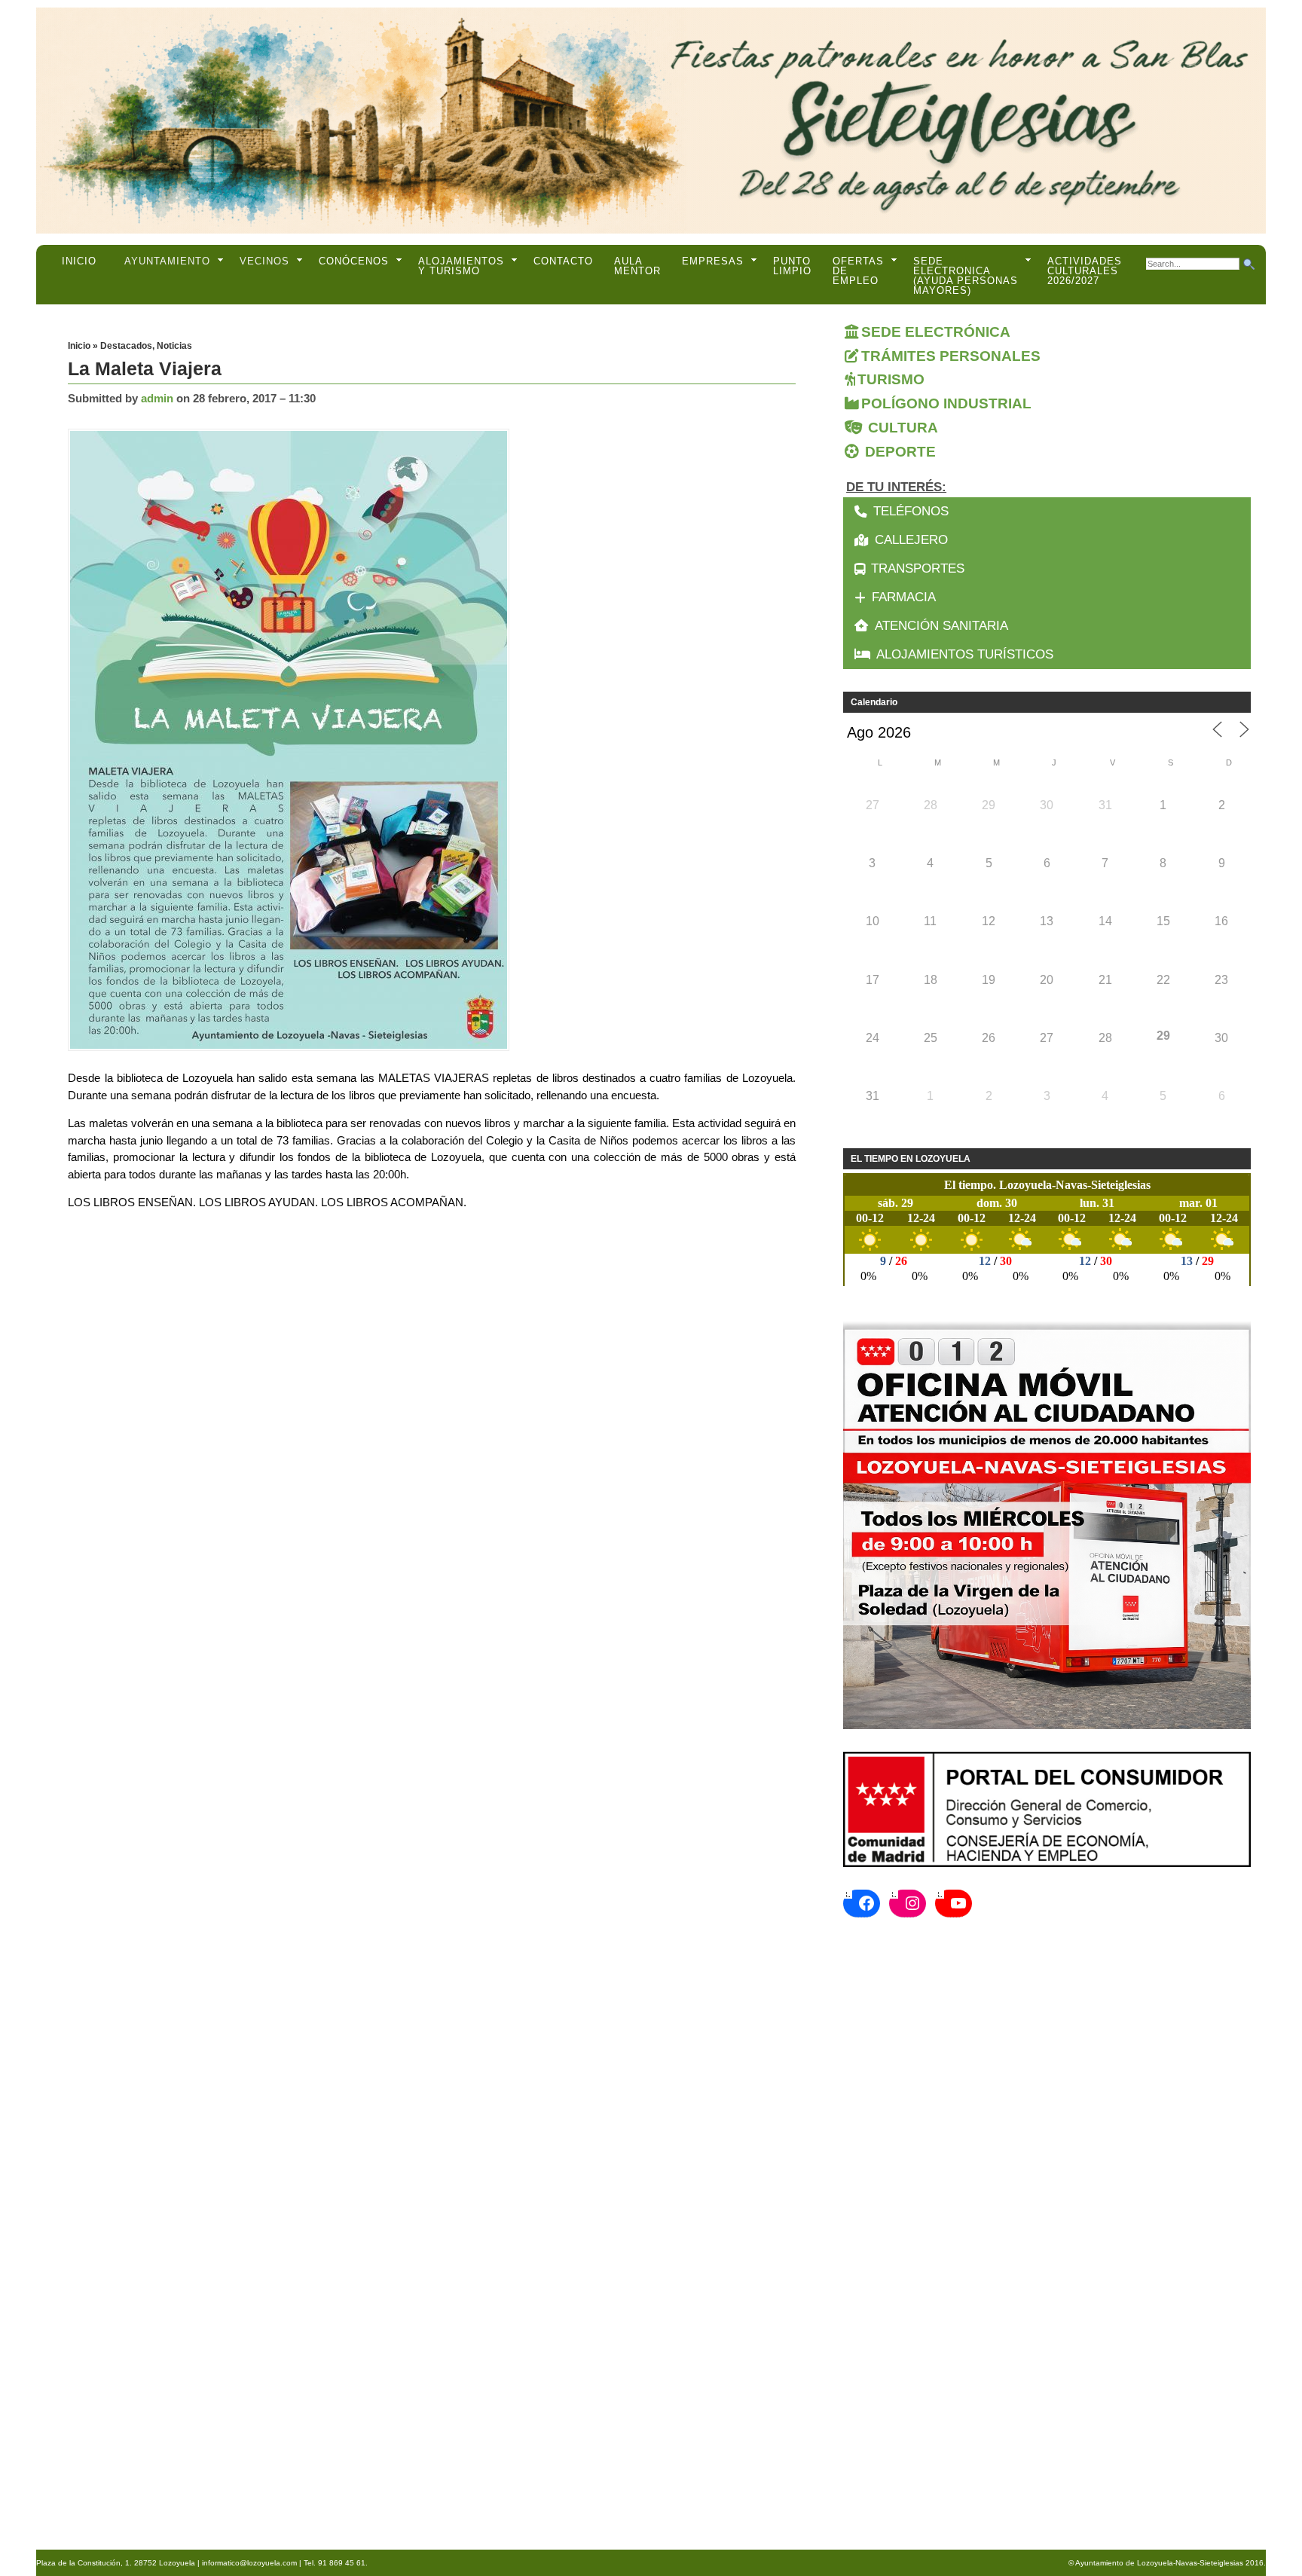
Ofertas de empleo (858, 271)
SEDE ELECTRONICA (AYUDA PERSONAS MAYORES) (966, 276)
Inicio (79, 261)
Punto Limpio (792, 266)
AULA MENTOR (637, 266)
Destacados (126, 346)
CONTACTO (563, 261)
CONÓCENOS (354, 261)
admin (157, 398)
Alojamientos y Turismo (461, 266)
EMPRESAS (713, 261)
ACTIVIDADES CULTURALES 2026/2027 (1085, 271)
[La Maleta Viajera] (292, 741)
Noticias (174, 346)
